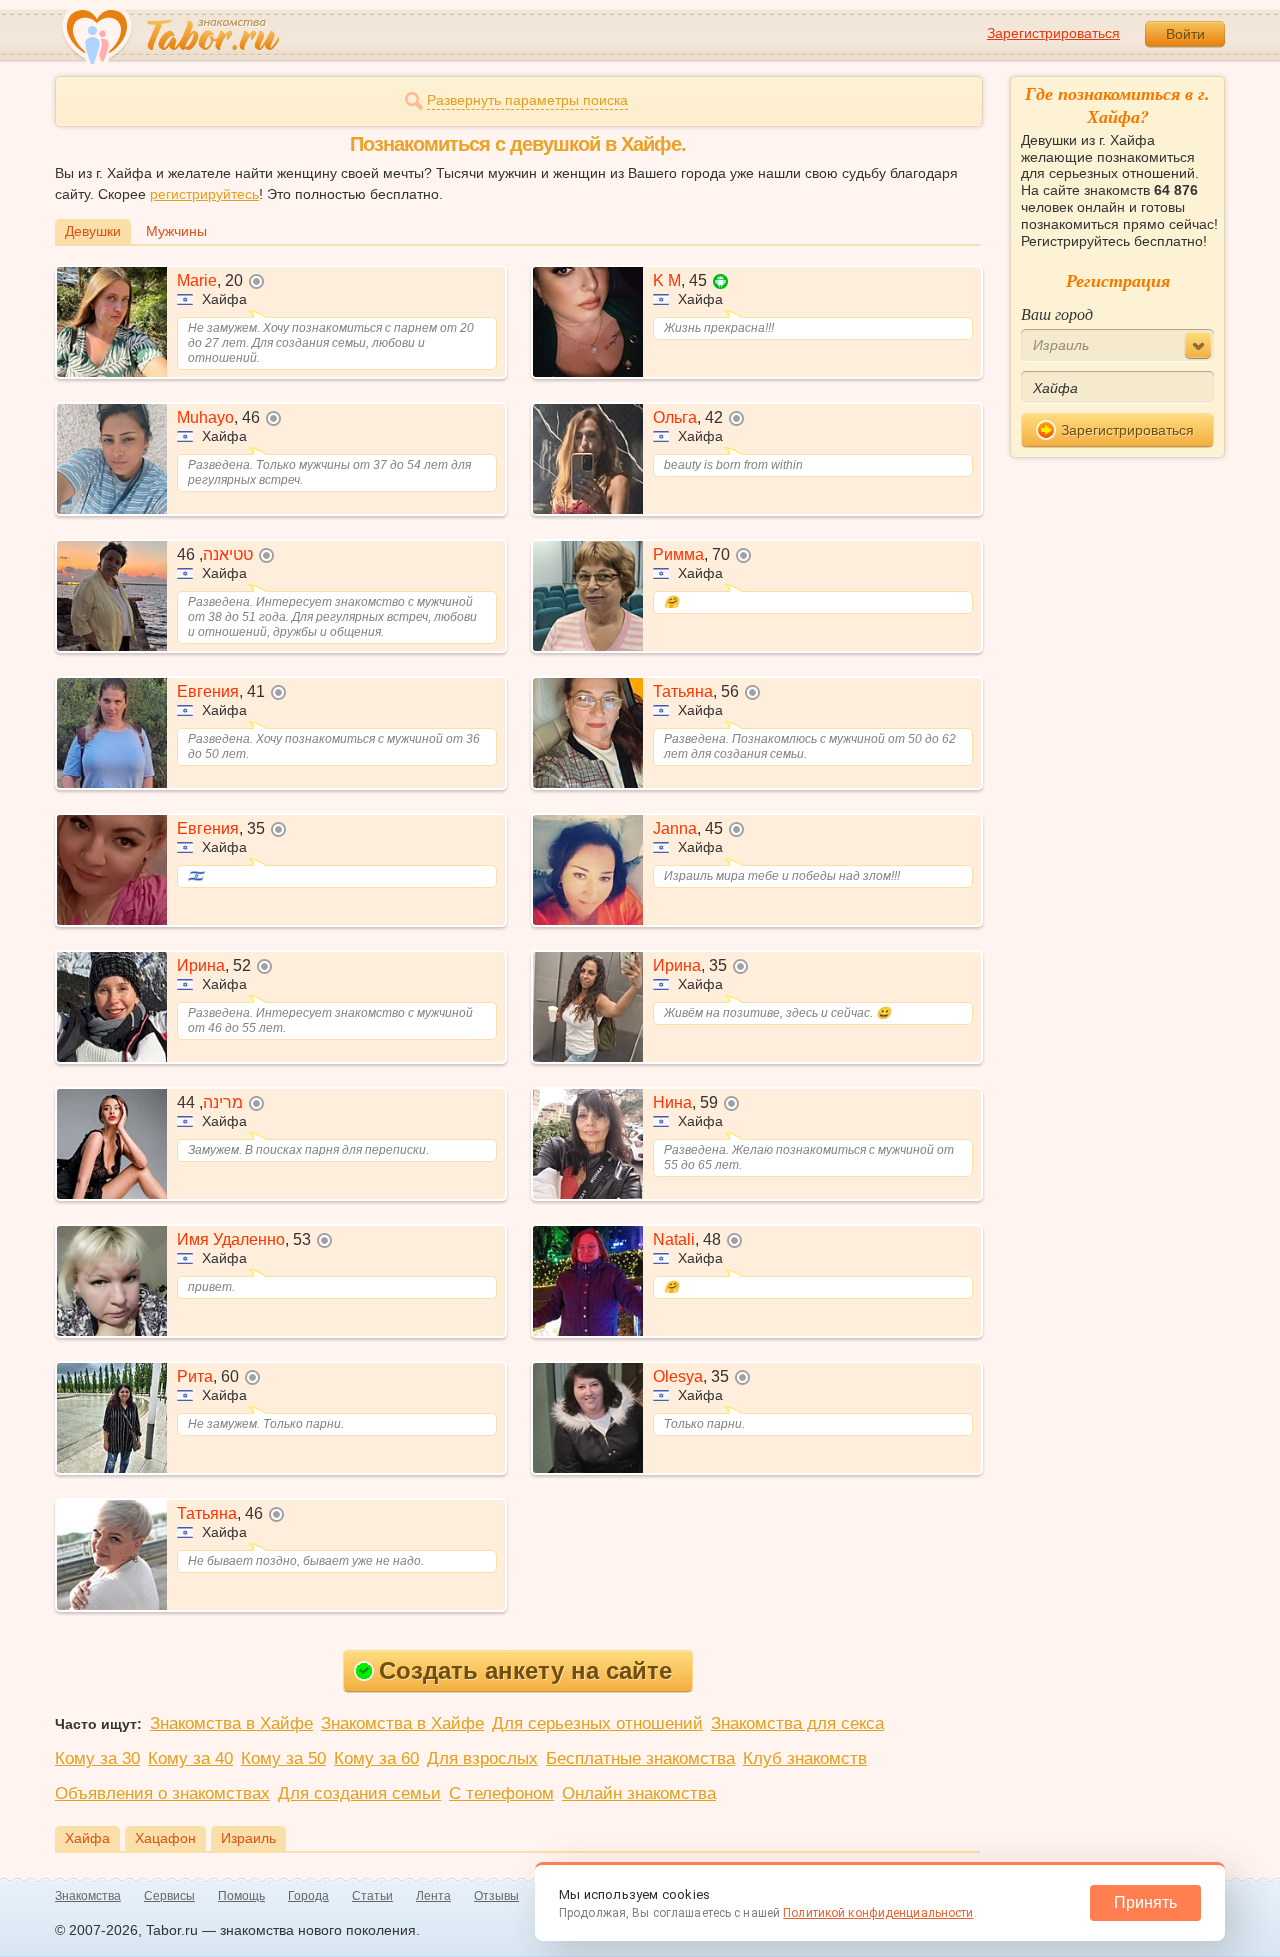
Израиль (248, 1838)
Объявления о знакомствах (162, 1793)
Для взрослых (482, 1758)
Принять (1145, 1902)
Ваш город (1057, 313)
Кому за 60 (376, 1758)
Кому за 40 (190, 1758)
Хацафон (165, 1838)
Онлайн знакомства (639, 1793)
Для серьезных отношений (597, 1723)
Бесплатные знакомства (640, 1758)
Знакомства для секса (797, 1723)
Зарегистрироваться (1053, 33)
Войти (1185, 34)
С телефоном (501, 1793)
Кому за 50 (283, 1758)
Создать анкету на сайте (525, 1670)
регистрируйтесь (204, 194)
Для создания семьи (359, 1793)
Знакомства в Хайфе (231, 1723)
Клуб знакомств (805, 1758)
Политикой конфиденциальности (878, 1913)
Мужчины (176, 231)
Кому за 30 (97, 1758)
